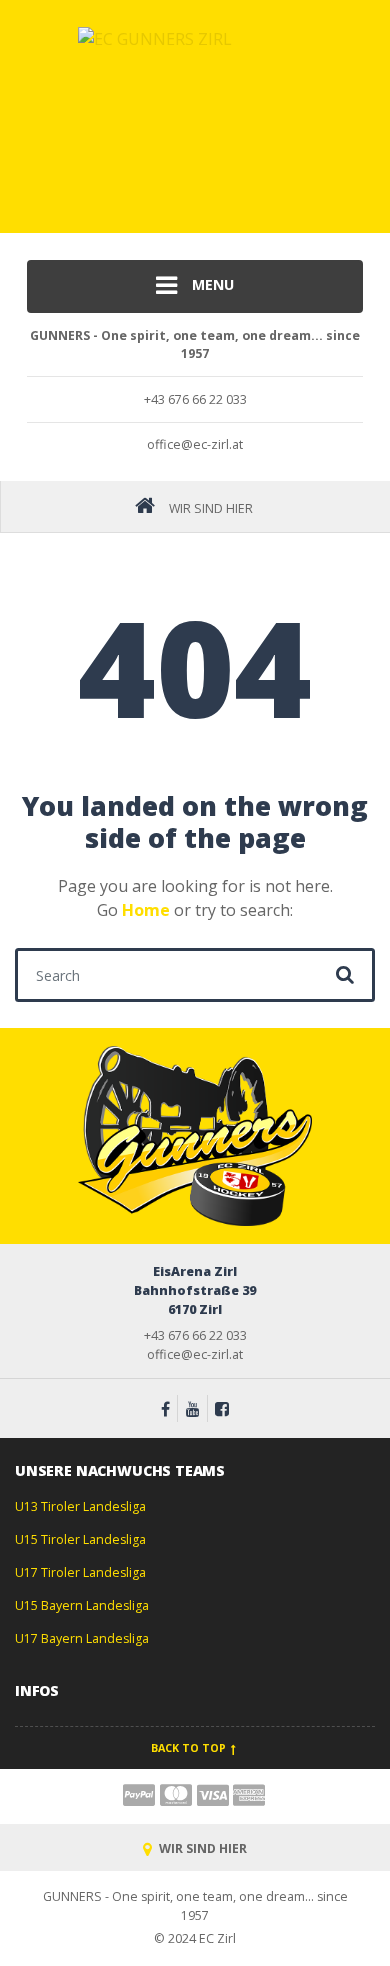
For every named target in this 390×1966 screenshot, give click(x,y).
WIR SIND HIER (201, 1848)
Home (146, 910)
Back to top (190, 1748)
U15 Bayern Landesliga (82, 1605)
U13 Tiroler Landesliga (80, 1506)
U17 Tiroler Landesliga (80, 1572)
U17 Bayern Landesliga (82, 1638)
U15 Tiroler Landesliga (80, 1539)
